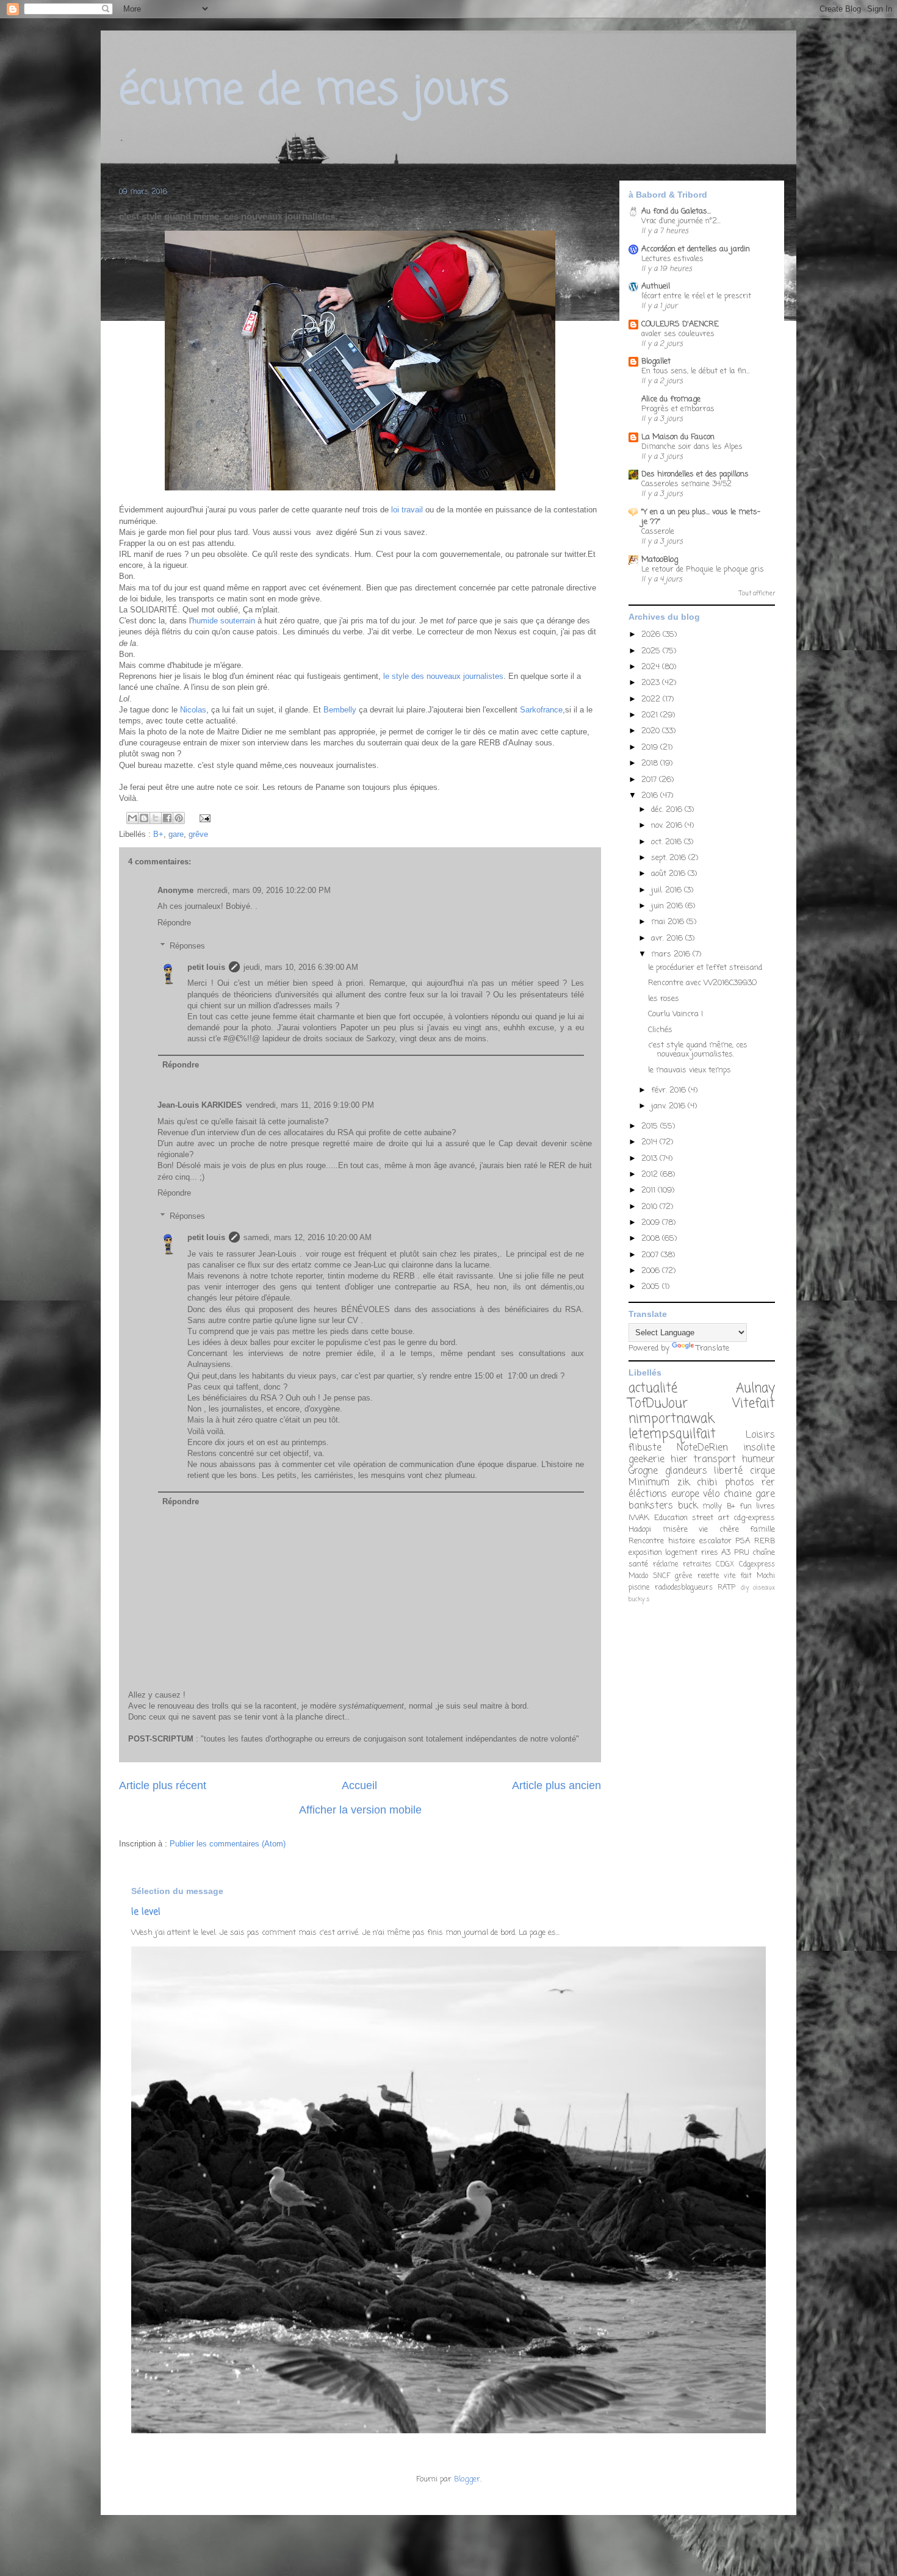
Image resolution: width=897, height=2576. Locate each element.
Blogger (467, 2479)
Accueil (359, 1785)
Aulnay (755, 1389)
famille (762, 1530)
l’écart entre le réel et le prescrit (696, 296)
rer (768, 1483)
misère (675, 1530)
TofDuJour (658, 1404)
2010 (650, 1207)
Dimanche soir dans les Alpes (692, 447)
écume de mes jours (314, 91)
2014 (650, 1142)
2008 (652, 1239)
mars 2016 (672, 954)
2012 (651, 1175)
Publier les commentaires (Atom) (228, 1844)
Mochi (766, 1576)
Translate (713, 1348)
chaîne (764, 1553)
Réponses (187, 946)
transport (715, 1460)
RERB (765, 1541)
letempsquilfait (672, 1434)
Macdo (638, 1576)
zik (683, 1483)
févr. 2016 (670, 1090)
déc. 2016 (668, 810)
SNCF (661, 1576)
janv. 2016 (669, 1106)
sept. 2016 (670, 858)
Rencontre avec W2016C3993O (702, 983)
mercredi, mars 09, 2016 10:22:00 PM (264, 890)
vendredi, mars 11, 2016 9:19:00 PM (310, 1105)
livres (766, 1506)
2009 (652, 1223)
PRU (742, 1553)
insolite (759, 1448)
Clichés (660, 1030)
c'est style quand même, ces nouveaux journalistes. (698, 1050)
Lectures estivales (672, 259)
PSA (743, 1541)
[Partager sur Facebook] (167, 818)
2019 (651, 748)
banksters (651, 1506)
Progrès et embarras (678, 409)
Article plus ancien (557, 1785)
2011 (650, 1190)
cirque (762, 1471)
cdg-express (754, 1518)
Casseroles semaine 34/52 (686, 484)
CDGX (725, 1565)
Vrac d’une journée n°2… (681, 221)
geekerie (647, 1460)
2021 (651, 715)
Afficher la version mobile (360, 1810)
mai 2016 (669, 922)
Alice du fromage (671, 399)
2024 (652, 667)
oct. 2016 (668, 842)
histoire (682, 1541)
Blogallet (656, 361)
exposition (645, 1553)
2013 (650, 1159)
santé (638, 1564)
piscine (639, 1588)
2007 (651, 1255)
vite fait (738, 1576)
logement (681, 1553)
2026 (652, 635)
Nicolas (193, 710)
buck (688, 1506)
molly (712, 1506)
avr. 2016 (668, 938)
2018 (651, 763)
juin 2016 (668, 906)
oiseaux (764, 1588)
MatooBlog (660, 560)
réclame (665, 1565)
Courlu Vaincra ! (675, 1014)
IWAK (639, 1518)
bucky (636, 1599)
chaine (738, 1494)
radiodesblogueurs (684, 1588)
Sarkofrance (541, 710)
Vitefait (754, 1404)
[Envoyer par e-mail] (132, 818)
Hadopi (640, 1530)
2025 (652, 651)
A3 (726, 1553)
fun (746, 1506)
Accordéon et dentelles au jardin (696, 249)
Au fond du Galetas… (676, 211)
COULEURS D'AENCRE (680, 324)
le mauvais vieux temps (690, 1070)
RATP (726, 1588)
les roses (664, 999)
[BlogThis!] (144, 818)
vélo (711, 1494)
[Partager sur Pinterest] (179, 818)
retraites (697, 1565)
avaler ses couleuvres (678, 334)
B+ (158, 834)
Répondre (174, 923)
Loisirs (760, 1435)
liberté (728, 1471)
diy (745, 1588)
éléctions (648, 1494)
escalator (715, 1541)
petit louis (206, 967)
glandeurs (686, 1471)
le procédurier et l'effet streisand (705, 968)
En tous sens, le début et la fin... (696, 371)
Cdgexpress (757, 1565)
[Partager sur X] (156, 818)
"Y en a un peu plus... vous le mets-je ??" (701, 517)
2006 (652, 1271)
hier (679, 1460)
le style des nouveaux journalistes (442, 676)
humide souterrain (224, 621)
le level (146, 1912)
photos (740, 1483)
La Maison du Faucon (678, 437)
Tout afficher (757, 594)
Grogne (643, 1471)
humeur (758, 1460)
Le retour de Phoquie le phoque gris (703, 569)
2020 (652, 731)
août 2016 (669, 874)
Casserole (658, 532)
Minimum (649, 1483)
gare (176, 834)
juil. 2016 (668, 890)
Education (671, 1518)
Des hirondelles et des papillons (695, 474)
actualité (653, 1389)
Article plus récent (163, 1785)
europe (685, 1494)
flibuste (645, 1448)
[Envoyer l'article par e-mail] (203, 818)
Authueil (656, 286)
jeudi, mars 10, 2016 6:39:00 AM (301, 967)
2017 (650, 780)
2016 (651, 796)
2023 (652, 683)
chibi (707, 1483)
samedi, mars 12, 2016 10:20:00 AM (308, 1237)
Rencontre (646, 1541)
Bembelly (340, 710)
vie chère (719, 1530)
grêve (198, 834)
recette (708, 1576)
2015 (651, 1126)
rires (710, 1553)
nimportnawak (671, 1419)
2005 (652, 1287)
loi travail (406, 510)
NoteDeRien (702, 1448)
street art (711, 1518)
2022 (652, 699)
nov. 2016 (668, 826)
